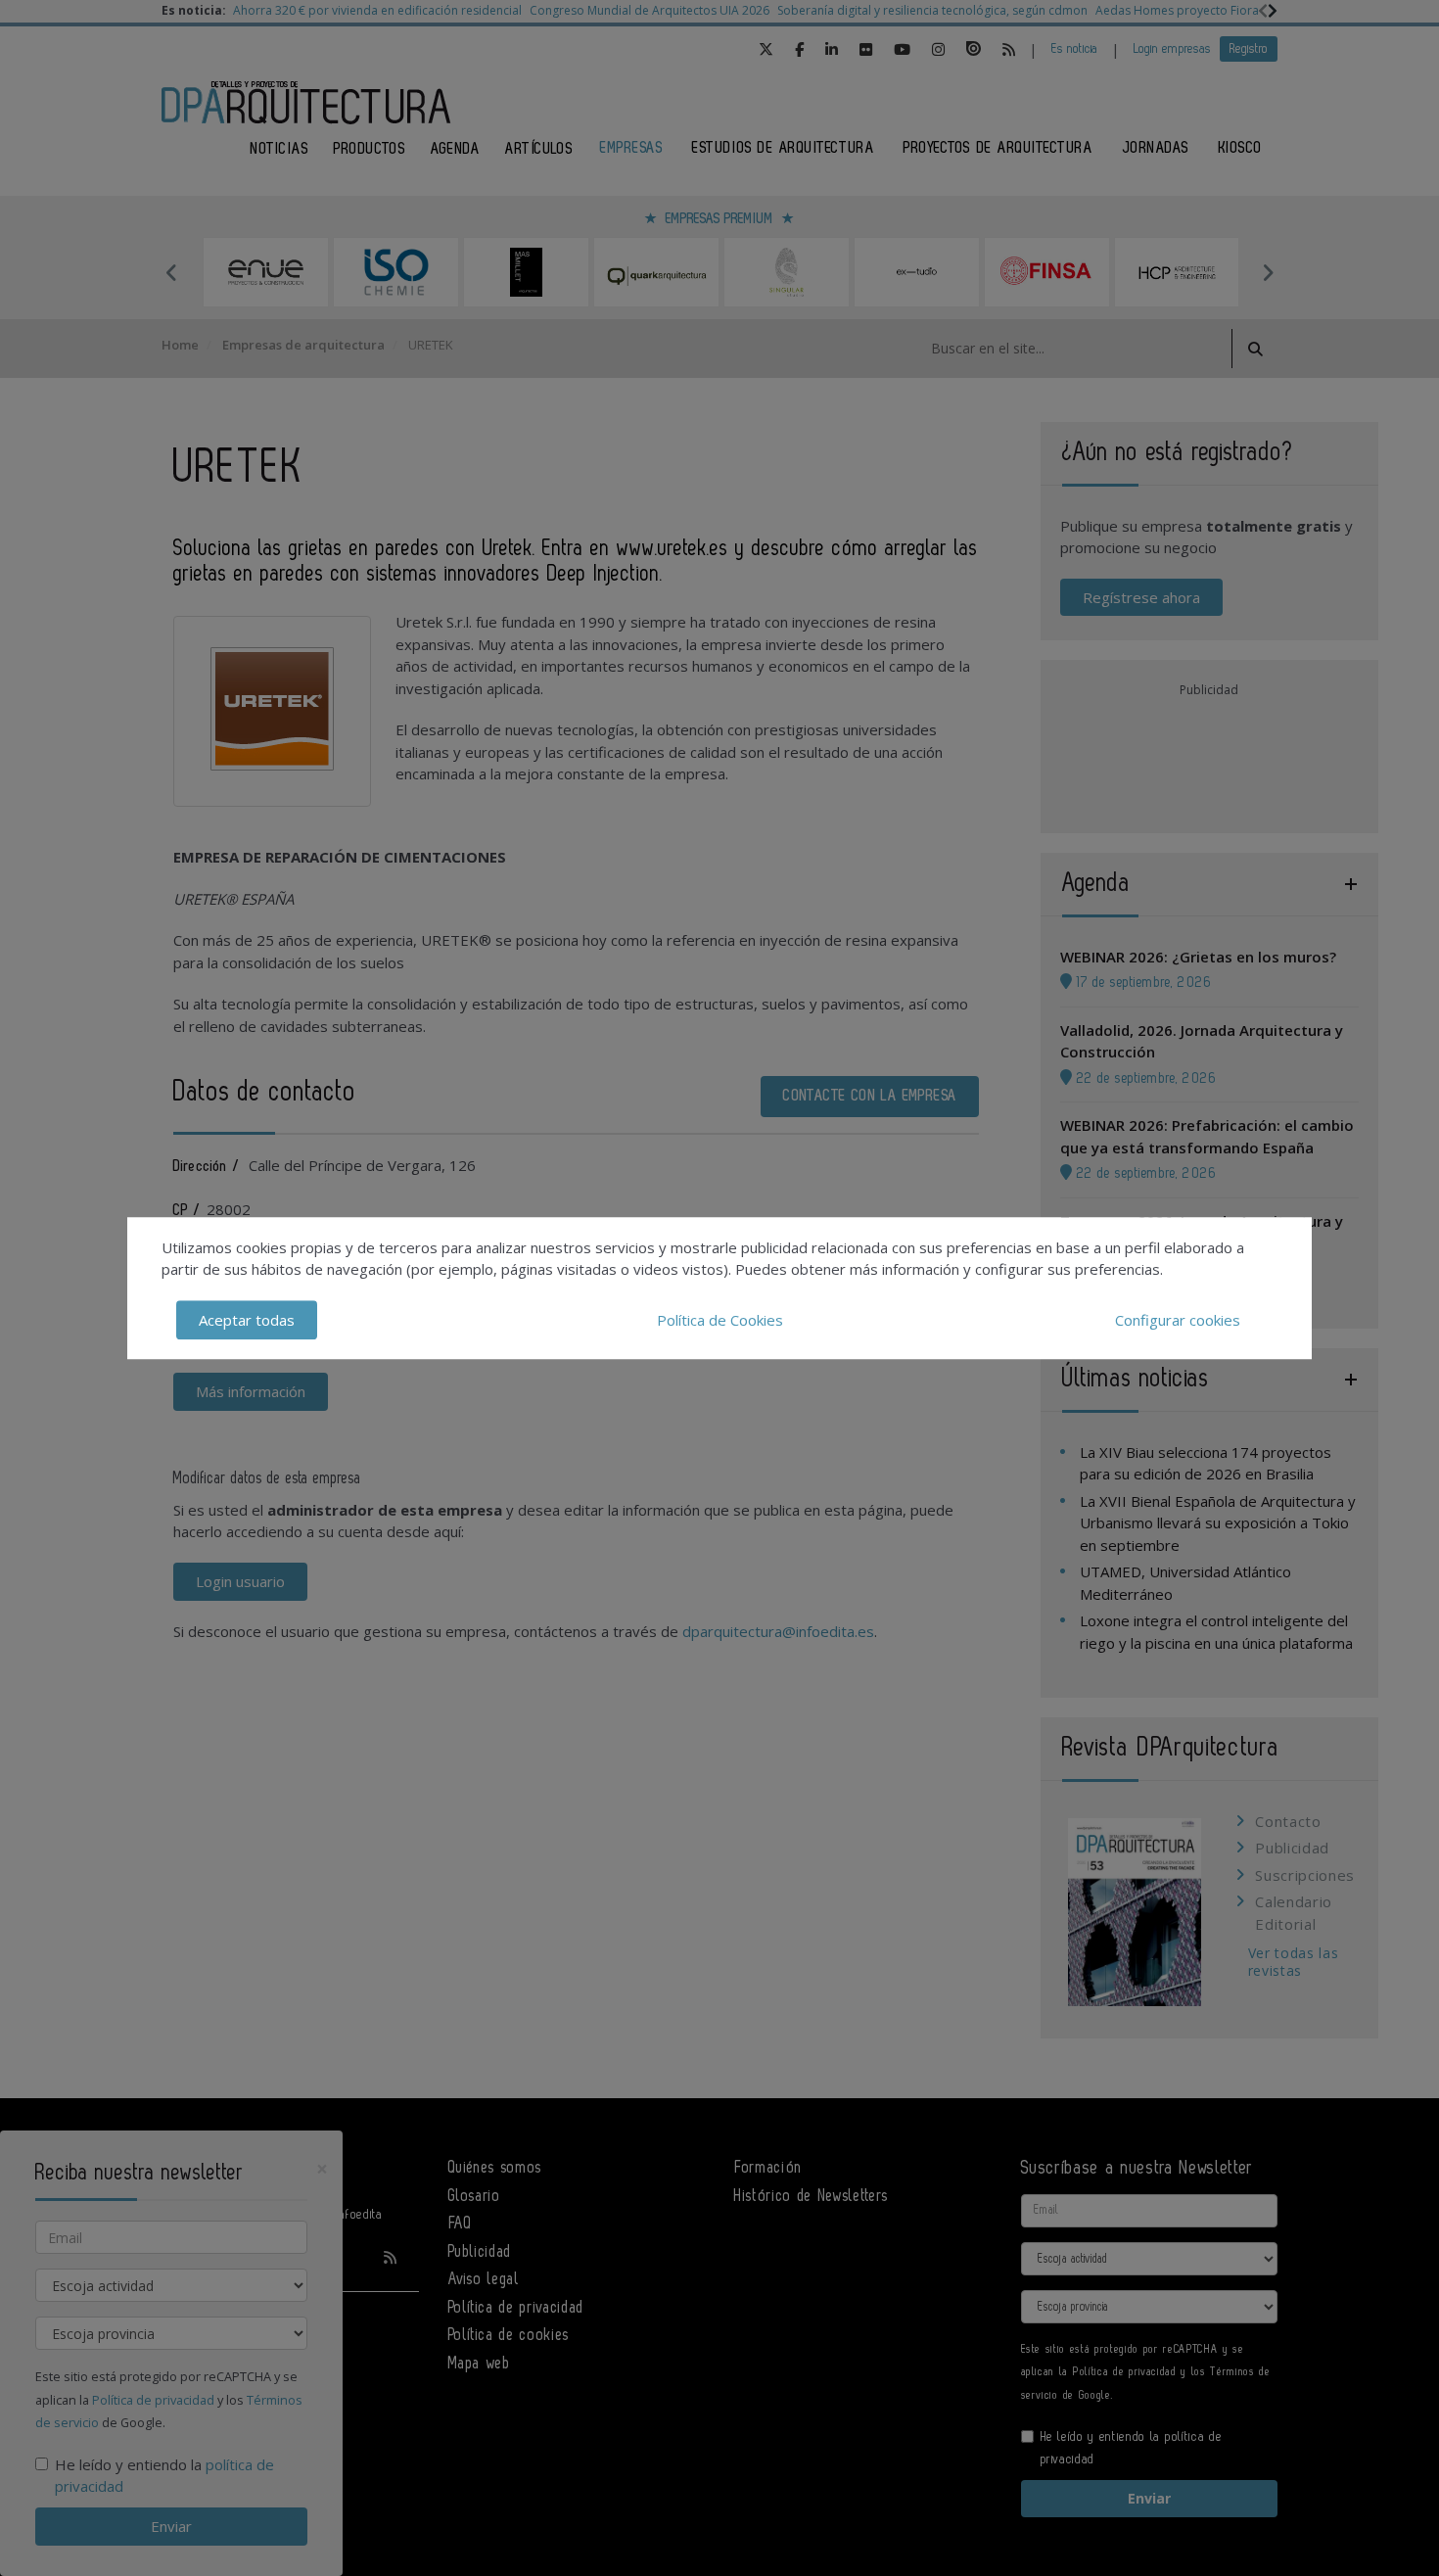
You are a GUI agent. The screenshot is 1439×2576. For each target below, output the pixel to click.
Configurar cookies (1178, 1320)
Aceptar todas (247, 1320)
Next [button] (1268, 272)
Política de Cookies (720, 1320)
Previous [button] (171, 272)
